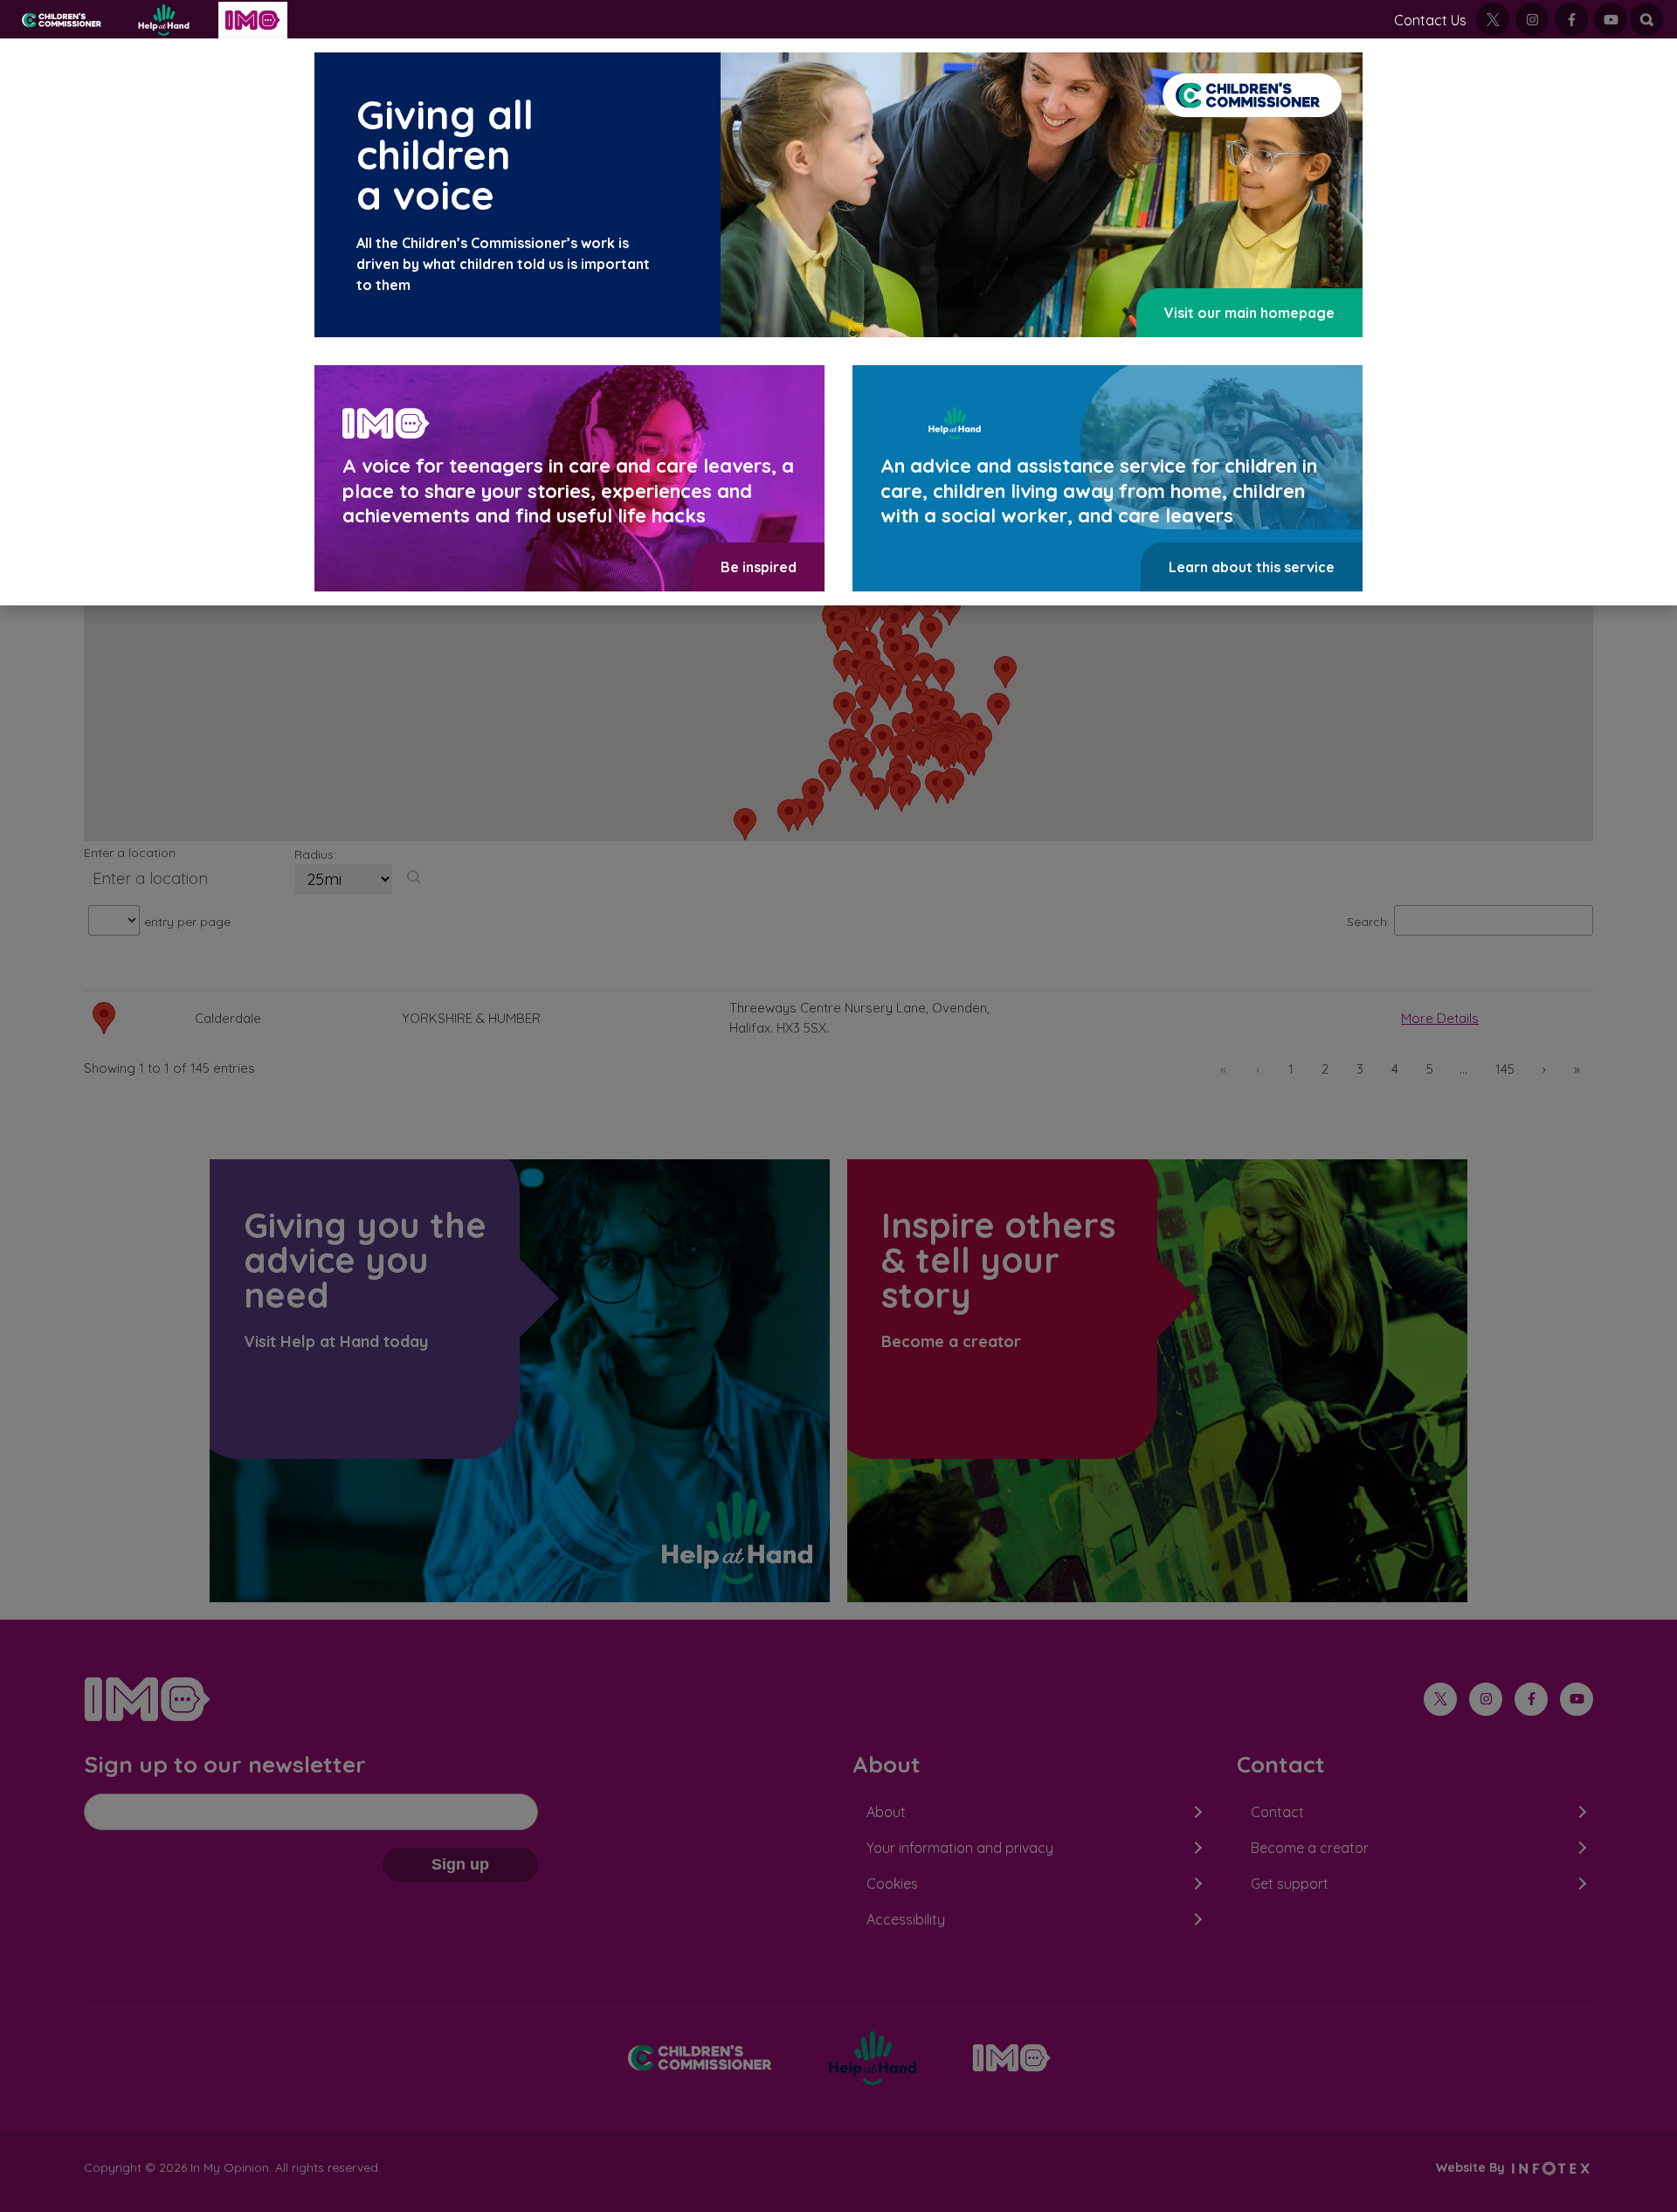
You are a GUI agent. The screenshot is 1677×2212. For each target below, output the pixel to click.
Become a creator (1310, 1848)
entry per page (187, 922)
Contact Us (1430, 20)
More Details (1440, 1018)
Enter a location (130, 853)
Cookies (892, 1884)
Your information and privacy (960, 1848)
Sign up (460, 1864)
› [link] (1544, 1069)
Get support (1290, 1884)
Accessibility (906, 1919)
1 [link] (1291, 1069)
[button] (948, 788)
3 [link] (1360, 1069)
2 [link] (1325, 1069)
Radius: (315, 854)
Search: (1368, 922)
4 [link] (1395, 1069)
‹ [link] (1258, 1069)
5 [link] (1430, 1069)
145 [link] (1505, 1069)
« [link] (1223, 1069)
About (886, 1812)
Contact (1277, 1812)
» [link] (1577, 1069)
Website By (1472, 2167)
